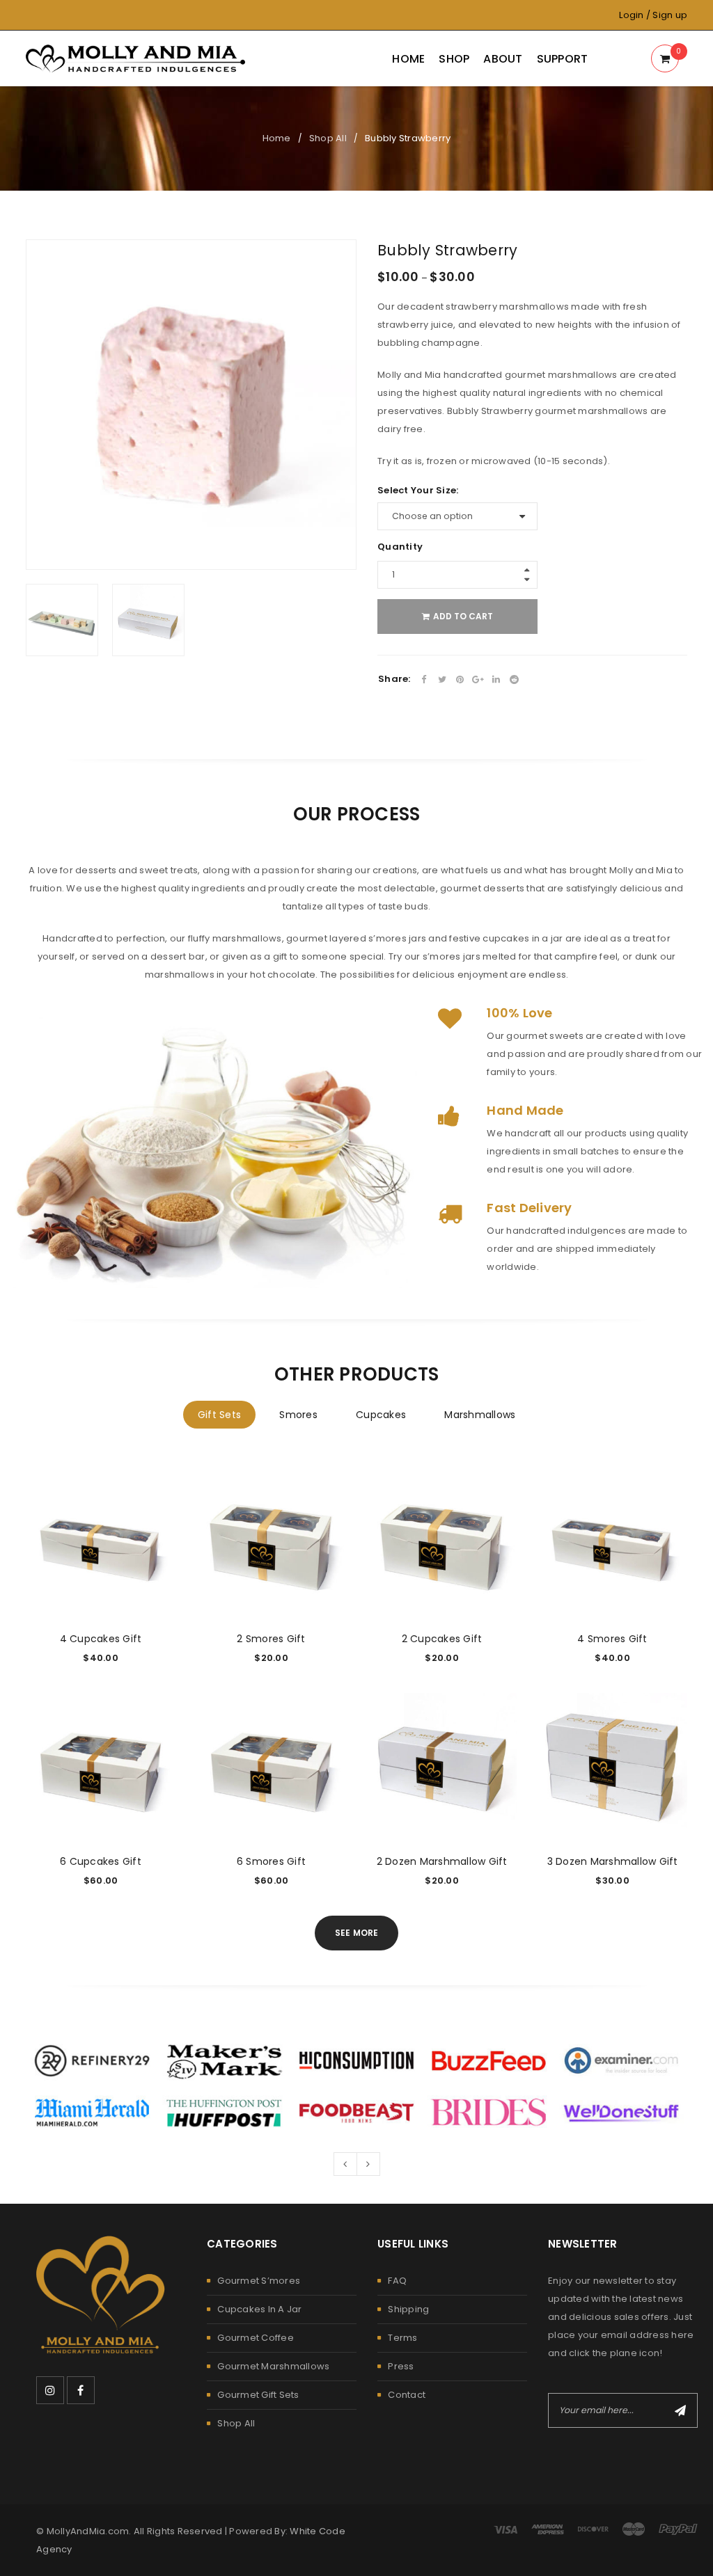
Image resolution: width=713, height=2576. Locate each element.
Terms (402, 2338)
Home (277, 138)
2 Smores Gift (271, 1639)
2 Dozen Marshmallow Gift (442, 1861)
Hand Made (525, 1110)
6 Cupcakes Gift (101, 1861)
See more (357, 1933)
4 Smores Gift (612, 1639)
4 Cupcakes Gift (101, 1639)
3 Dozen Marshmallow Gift (613, 1861)
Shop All (328, 138)
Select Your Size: (418, 491)
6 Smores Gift (271, 1861)
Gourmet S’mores (259, 2281)
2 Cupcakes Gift (442, 1639)
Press (401, 2366)
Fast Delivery (529, 1208)
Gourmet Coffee (256, 2338)
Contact (407, 2395)
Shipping (408, 2309)
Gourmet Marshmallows (273, 2366)
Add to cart (463, 616)
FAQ (397, 2281)
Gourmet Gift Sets (258, 2395)
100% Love (519, 1013)
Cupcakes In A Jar (259, 2309)
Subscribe (680, 2410)
